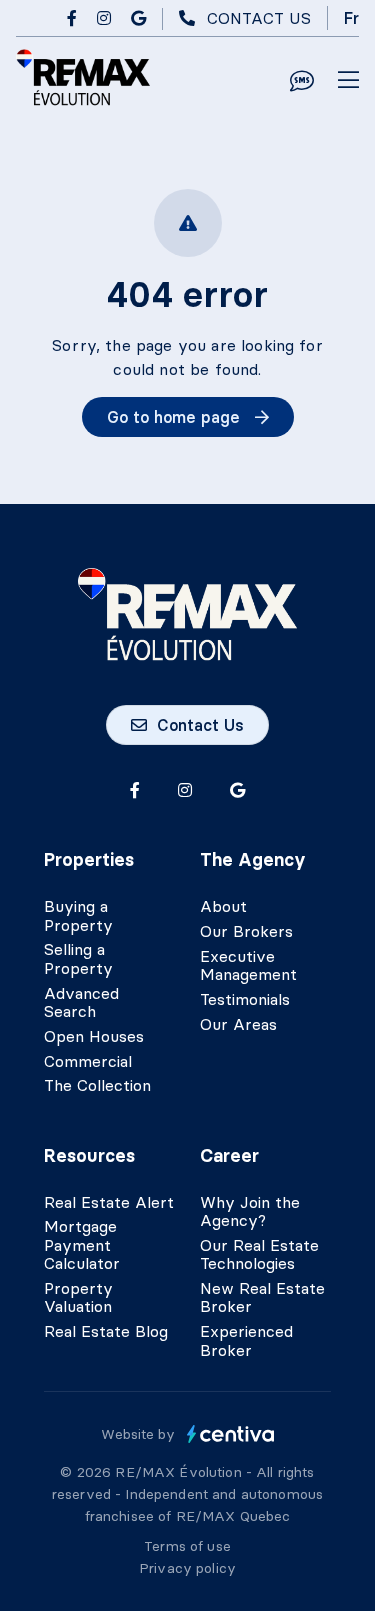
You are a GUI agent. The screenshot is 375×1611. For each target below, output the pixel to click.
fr (351, 18)
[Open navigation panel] (348, 81)
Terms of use (187, 1546)
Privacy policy (187, 1568)
